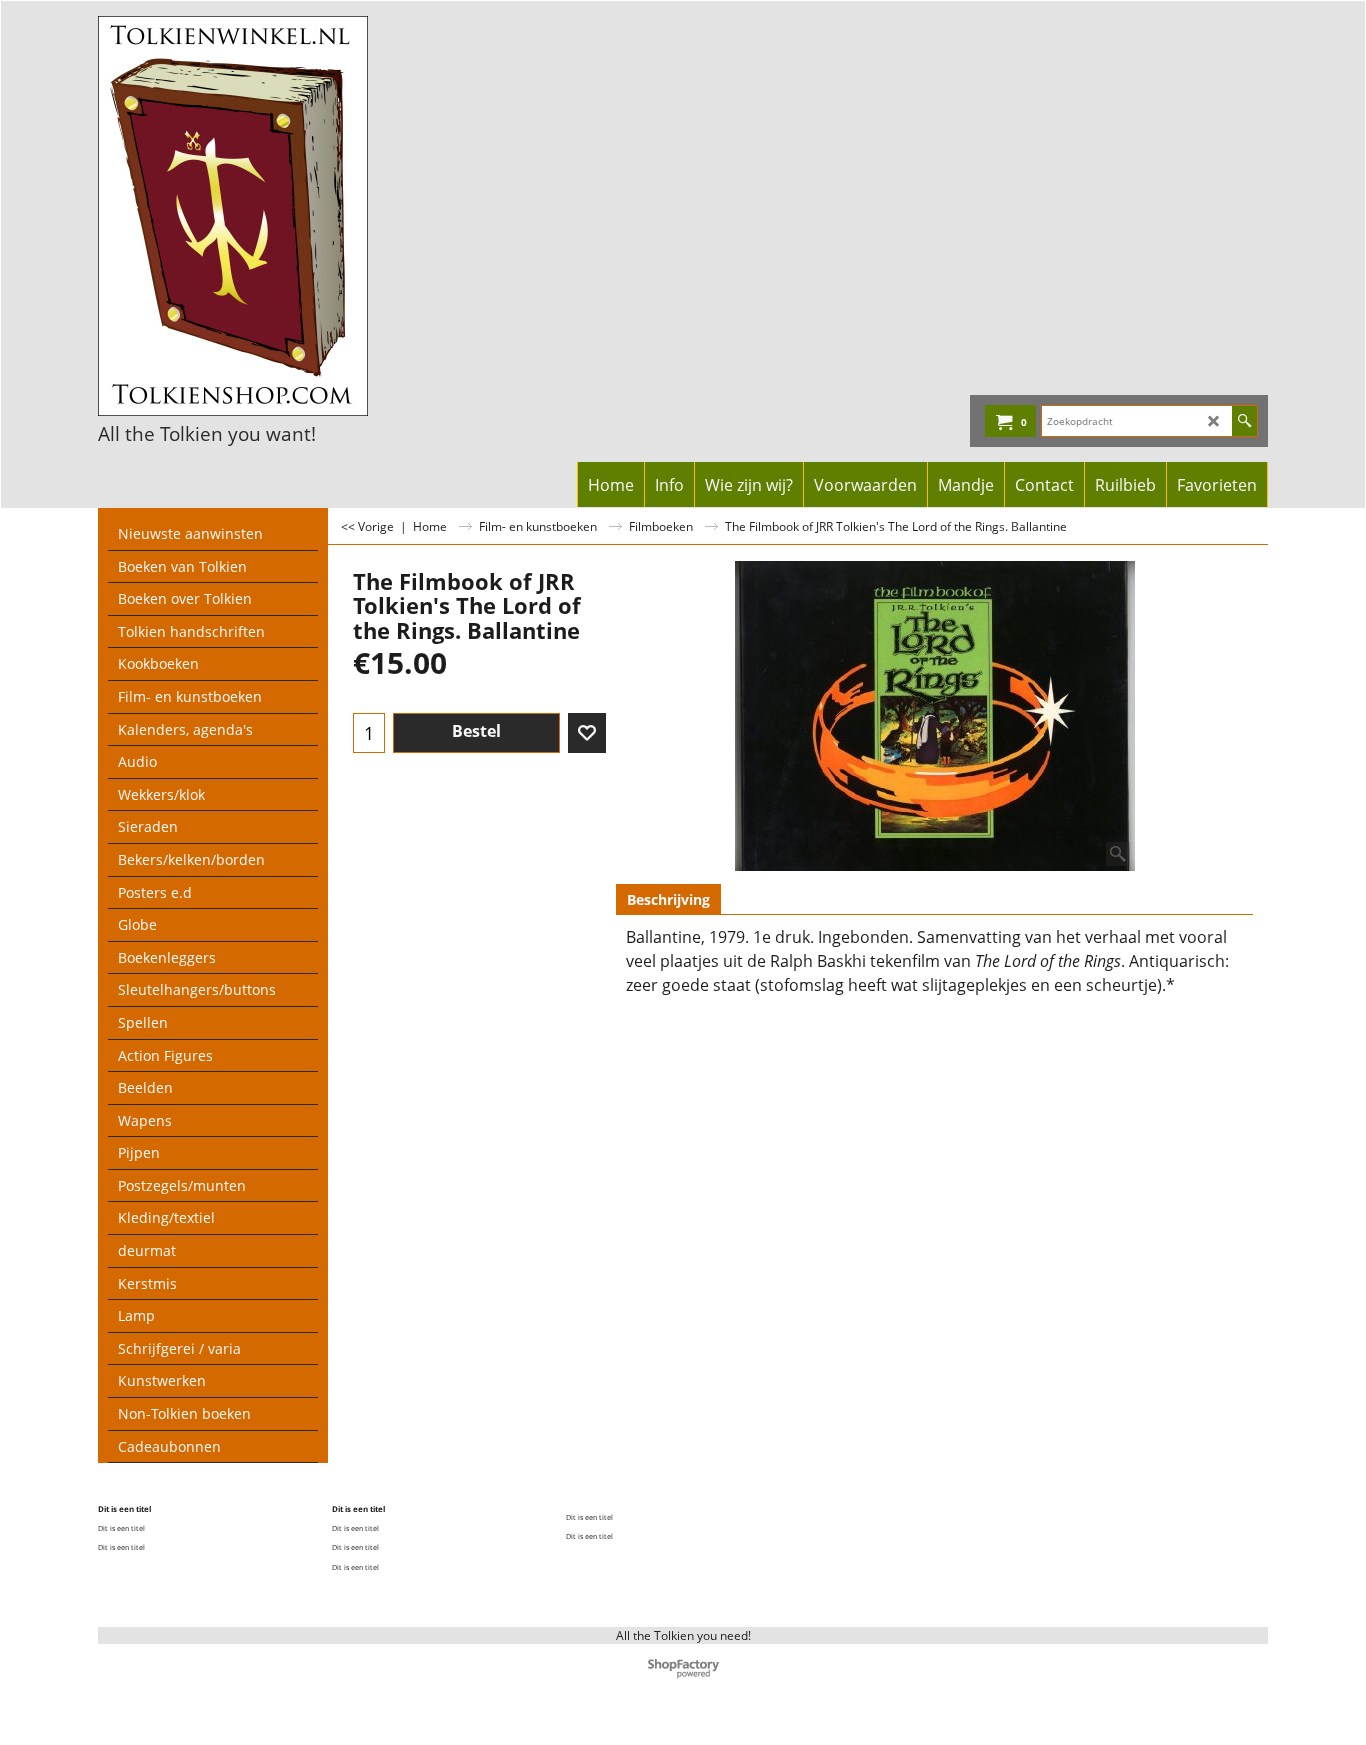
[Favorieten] (587, 733)
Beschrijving (668, 899)
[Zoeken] (1244, 421)
